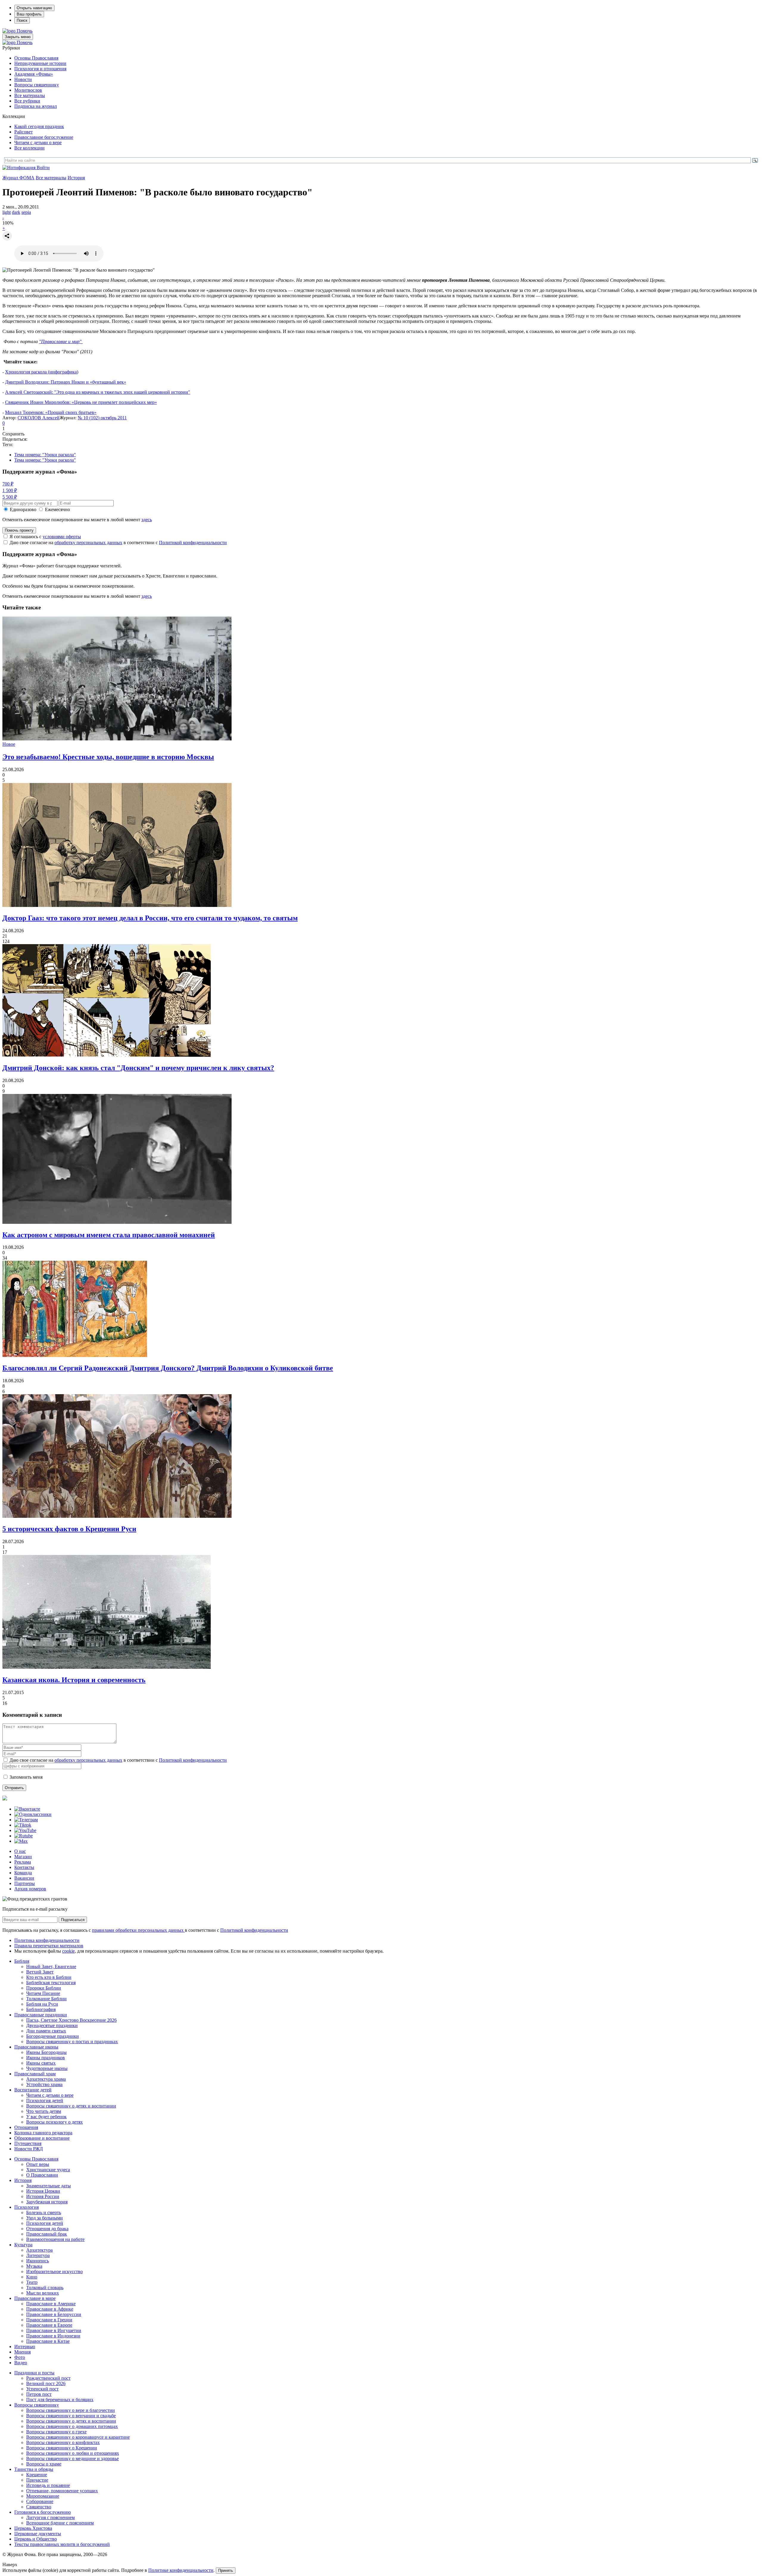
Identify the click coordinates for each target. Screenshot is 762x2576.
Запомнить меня (26, 1777)
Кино (32, 2277)
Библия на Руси (42, 2004)
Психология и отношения (40, 69)
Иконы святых (41, 2063)
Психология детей (45, 2101)
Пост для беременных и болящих (60, 2400)
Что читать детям (44, 2111)
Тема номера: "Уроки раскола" (45, 455)
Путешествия (28, 2143)
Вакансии (24, 1878)
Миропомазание (43, 2496)
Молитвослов (28, 90)
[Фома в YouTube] (25, 1830)
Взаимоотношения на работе (55, 2239)
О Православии (42, 2175)
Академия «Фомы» (34, 74)
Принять (226, 2570)
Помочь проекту (19, 530)
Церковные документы (38, 2534)
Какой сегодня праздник (39, 126)
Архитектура (39, 2250)
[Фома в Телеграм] (26, 1820)
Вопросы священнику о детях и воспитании (71, 2106)
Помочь (25, 31)
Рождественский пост (48, 2378)
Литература (38, 2255)
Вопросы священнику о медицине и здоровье (72, 2459)
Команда (23, 1873)
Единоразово (23, 509)
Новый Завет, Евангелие (51, 1966)
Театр (32, 2282)
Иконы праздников (46, 2058)
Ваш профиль (29, 14)
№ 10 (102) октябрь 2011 (102, 418)
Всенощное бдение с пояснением (60, 2523)
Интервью (25, 2347)
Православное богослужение (44, 137)
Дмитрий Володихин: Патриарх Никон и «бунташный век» (66, 382)
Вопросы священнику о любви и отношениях (73, 2453)
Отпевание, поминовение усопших (62, 2491)
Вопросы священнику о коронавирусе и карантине (78, 2437)
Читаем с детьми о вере (38, 143)
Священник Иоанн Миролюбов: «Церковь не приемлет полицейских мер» (81, 402)
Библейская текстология (51, 1983)
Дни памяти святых (46, 2031)
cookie (68, 1951)
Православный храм (35, 2074)
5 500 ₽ (10, 497)
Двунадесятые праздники (52, 2025)
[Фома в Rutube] (24, 1836)
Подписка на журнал (36, 106)
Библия (22, 1961)
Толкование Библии (46, 1999)
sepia (26, 212)
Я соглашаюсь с (45, 537)
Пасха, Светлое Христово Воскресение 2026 (71, 2020)
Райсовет (24, 132)
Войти (43, 168)
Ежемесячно (57, 509)
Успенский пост (42, 2389)
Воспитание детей (33, 2090)
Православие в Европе (49, 2325)
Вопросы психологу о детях (54, 2122)
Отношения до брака (47, 2229)
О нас (20, 1851)
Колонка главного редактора (43, 2133)
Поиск (22, 20)
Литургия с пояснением (50, 2517)
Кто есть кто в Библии (49, 1977)
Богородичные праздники (53, 2036)
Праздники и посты (34, 2373)
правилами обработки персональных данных (138, 1930)
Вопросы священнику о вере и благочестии (71, 2410)
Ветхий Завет (40, 1972)
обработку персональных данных (88, 543)
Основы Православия (36, 58)
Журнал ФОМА (18, 178)
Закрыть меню (18, 37)
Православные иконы (36, 2047)
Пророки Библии (44, 1988)
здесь (147, 520)
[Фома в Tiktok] (23, 1825)
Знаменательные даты (49, 2186)
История (76, 178)
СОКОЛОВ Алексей (39, 418)
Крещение (37, 2475)
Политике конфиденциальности (181, 2570)
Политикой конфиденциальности (193, 543)
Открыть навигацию (34, 8)
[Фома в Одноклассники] (33, 1814)
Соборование (40, 2501)
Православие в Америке (51, 2304)
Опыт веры (38, 2164)
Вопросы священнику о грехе (56, 2432)
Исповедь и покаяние (48, 2485)
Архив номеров (30, 1889)
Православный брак (47, 2234)
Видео (21, 2363)
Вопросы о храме (44, 2464)
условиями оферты (62, 537)
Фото (20, 2357)
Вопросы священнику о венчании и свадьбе (71, 2416)
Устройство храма (44, 2084)
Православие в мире (35, 2298)
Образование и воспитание (42, 2138)
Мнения (22, 2352)
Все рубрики (27, 101)
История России (43, 2196)
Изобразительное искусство (54, 2271)
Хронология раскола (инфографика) (42, 372)
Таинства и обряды (34, 2469)
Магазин (23, 1857)
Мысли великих (43, 2293)
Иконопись (38, 2261)
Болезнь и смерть (44, 2212)
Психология (26, 2207)
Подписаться (73, 1920)
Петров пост (39, 2394)
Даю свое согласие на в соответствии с (118, 543)
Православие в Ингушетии (54, 2330)
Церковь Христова (33, 2528)
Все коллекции (29, 148)
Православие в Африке (50, 2309)
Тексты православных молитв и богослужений (62, 2544)
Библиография (41, 2009)
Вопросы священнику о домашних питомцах (72, 2426)
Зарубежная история (47, 2202)
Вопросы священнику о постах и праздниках (72, 2042)
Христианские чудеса (48, 2170)
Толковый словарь (45, 2288)
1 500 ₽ (10, 490)
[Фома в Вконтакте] (27, 1809)
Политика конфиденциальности (47, 1940)
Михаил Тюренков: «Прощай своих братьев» (51, 412)
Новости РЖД (29, 2149)
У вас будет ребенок (46, 2117)
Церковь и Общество (36, 2539)
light (7, 212)
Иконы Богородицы (46, 2052)
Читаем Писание (43, 1993)
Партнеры (25, 1883)
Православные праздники (41, 2015)
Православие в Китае (48, 2341)
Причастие (37, 2480)
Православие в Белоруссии (54, 2314)
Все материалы (30, 95)
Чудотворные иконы (47, 2068)
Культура (23, 2245)
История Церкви (43, 2191)
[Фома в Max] (21, 1841)
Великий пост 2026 (46, 2383)
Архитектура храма (46, 2079)
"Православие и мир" (61, 341)
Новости (23, 79)
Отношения (26, 2127)
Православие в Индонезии (53, 2336)
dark (16, 212)
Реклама (23, 1862)
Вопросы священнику (37, 85)
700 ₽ (8, 484)
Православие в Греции (49, 2320)
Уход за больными (44, 2218)
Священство (39, 2507)
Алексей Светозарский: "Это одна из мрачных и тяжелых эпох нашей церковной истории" (98, 392)
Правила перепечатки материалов (49, 1946)
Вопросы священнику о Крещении (62, 2448)
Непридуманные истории (40, 63)
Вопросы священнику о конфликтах (63, 2442)
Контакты (24, 1867)
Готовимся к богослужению (43, 2512)
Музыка (34, 2266)
